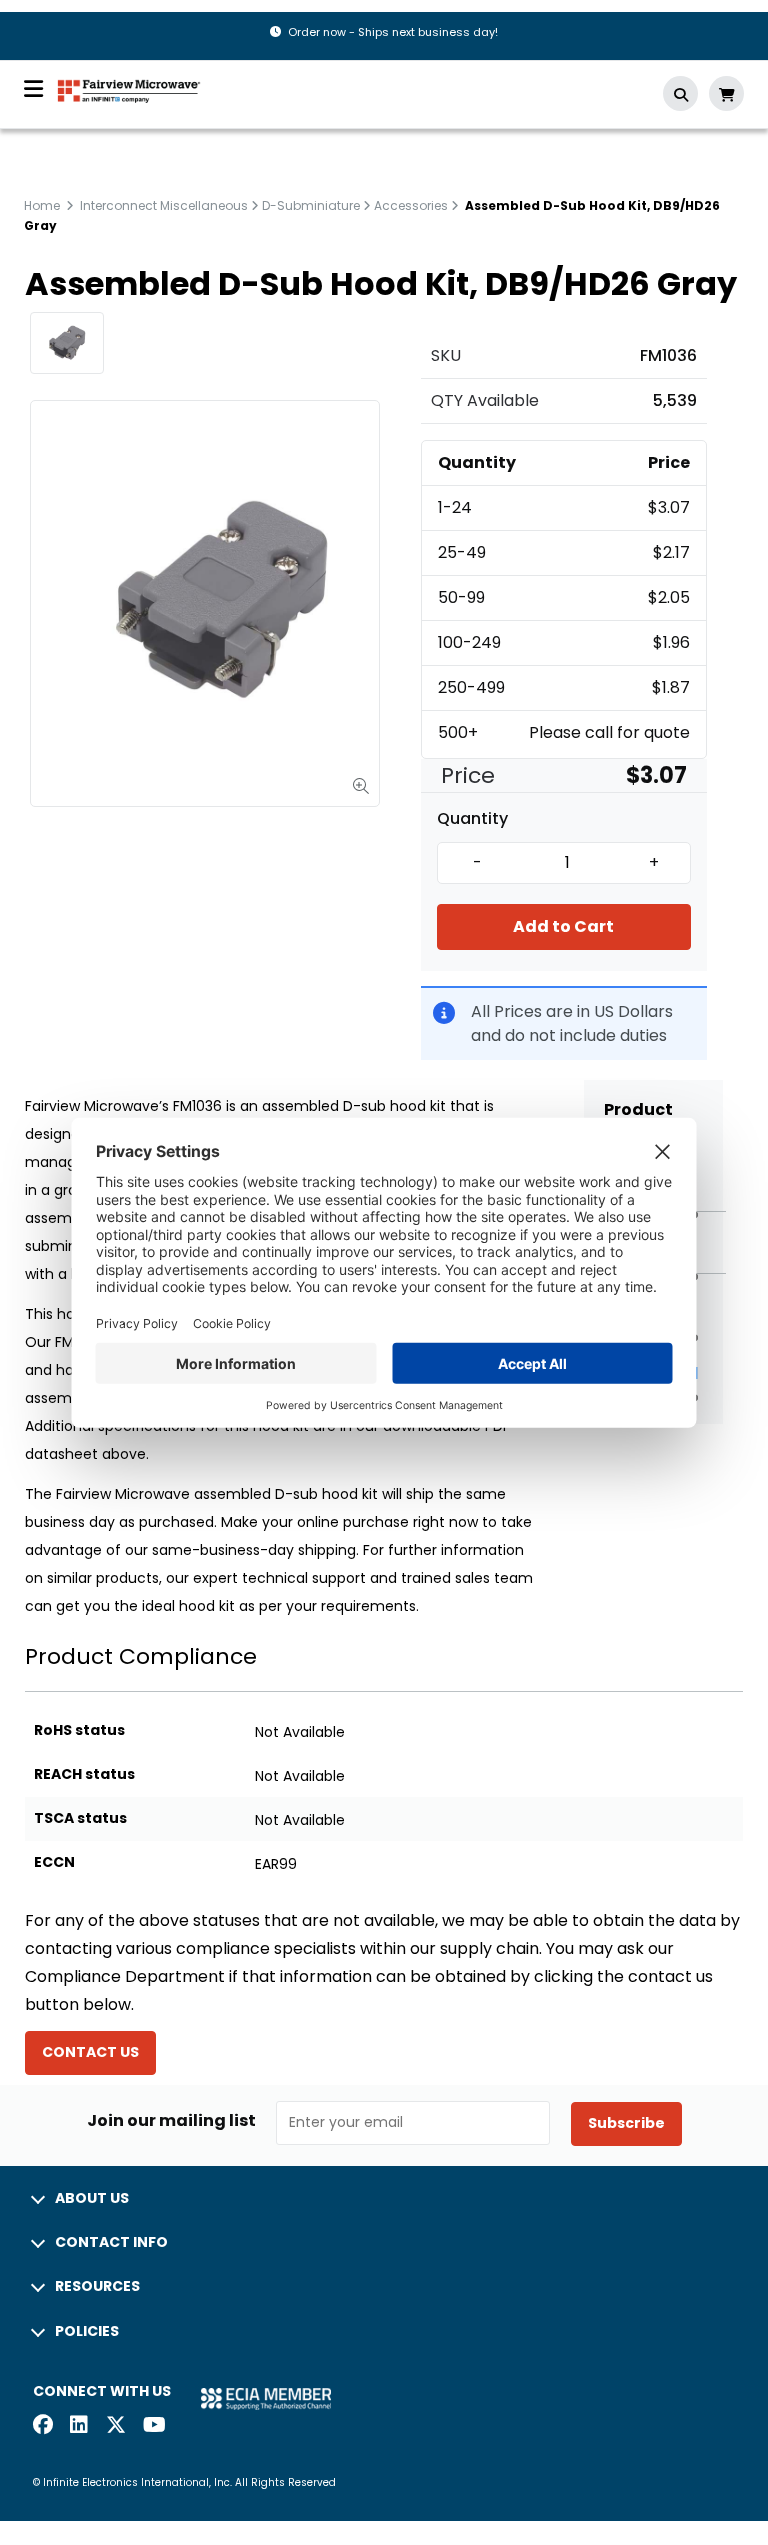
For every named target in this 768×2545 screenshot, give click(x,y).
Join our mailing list (171, 2121)
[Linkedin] (80, 2426)
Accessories (411, 205)
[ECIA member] (266, 2397)
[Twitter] (116, 2426)
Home (42, 205)
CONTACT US (90, 2052)
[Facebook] (43, 2426)
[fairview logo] (129, 89)
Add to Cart (563, 926)
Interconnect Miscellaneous (164, 205)
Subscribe (626, 2123)
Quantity (472, 819)
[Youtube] (153, 2426)
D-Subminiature (311, 205)
